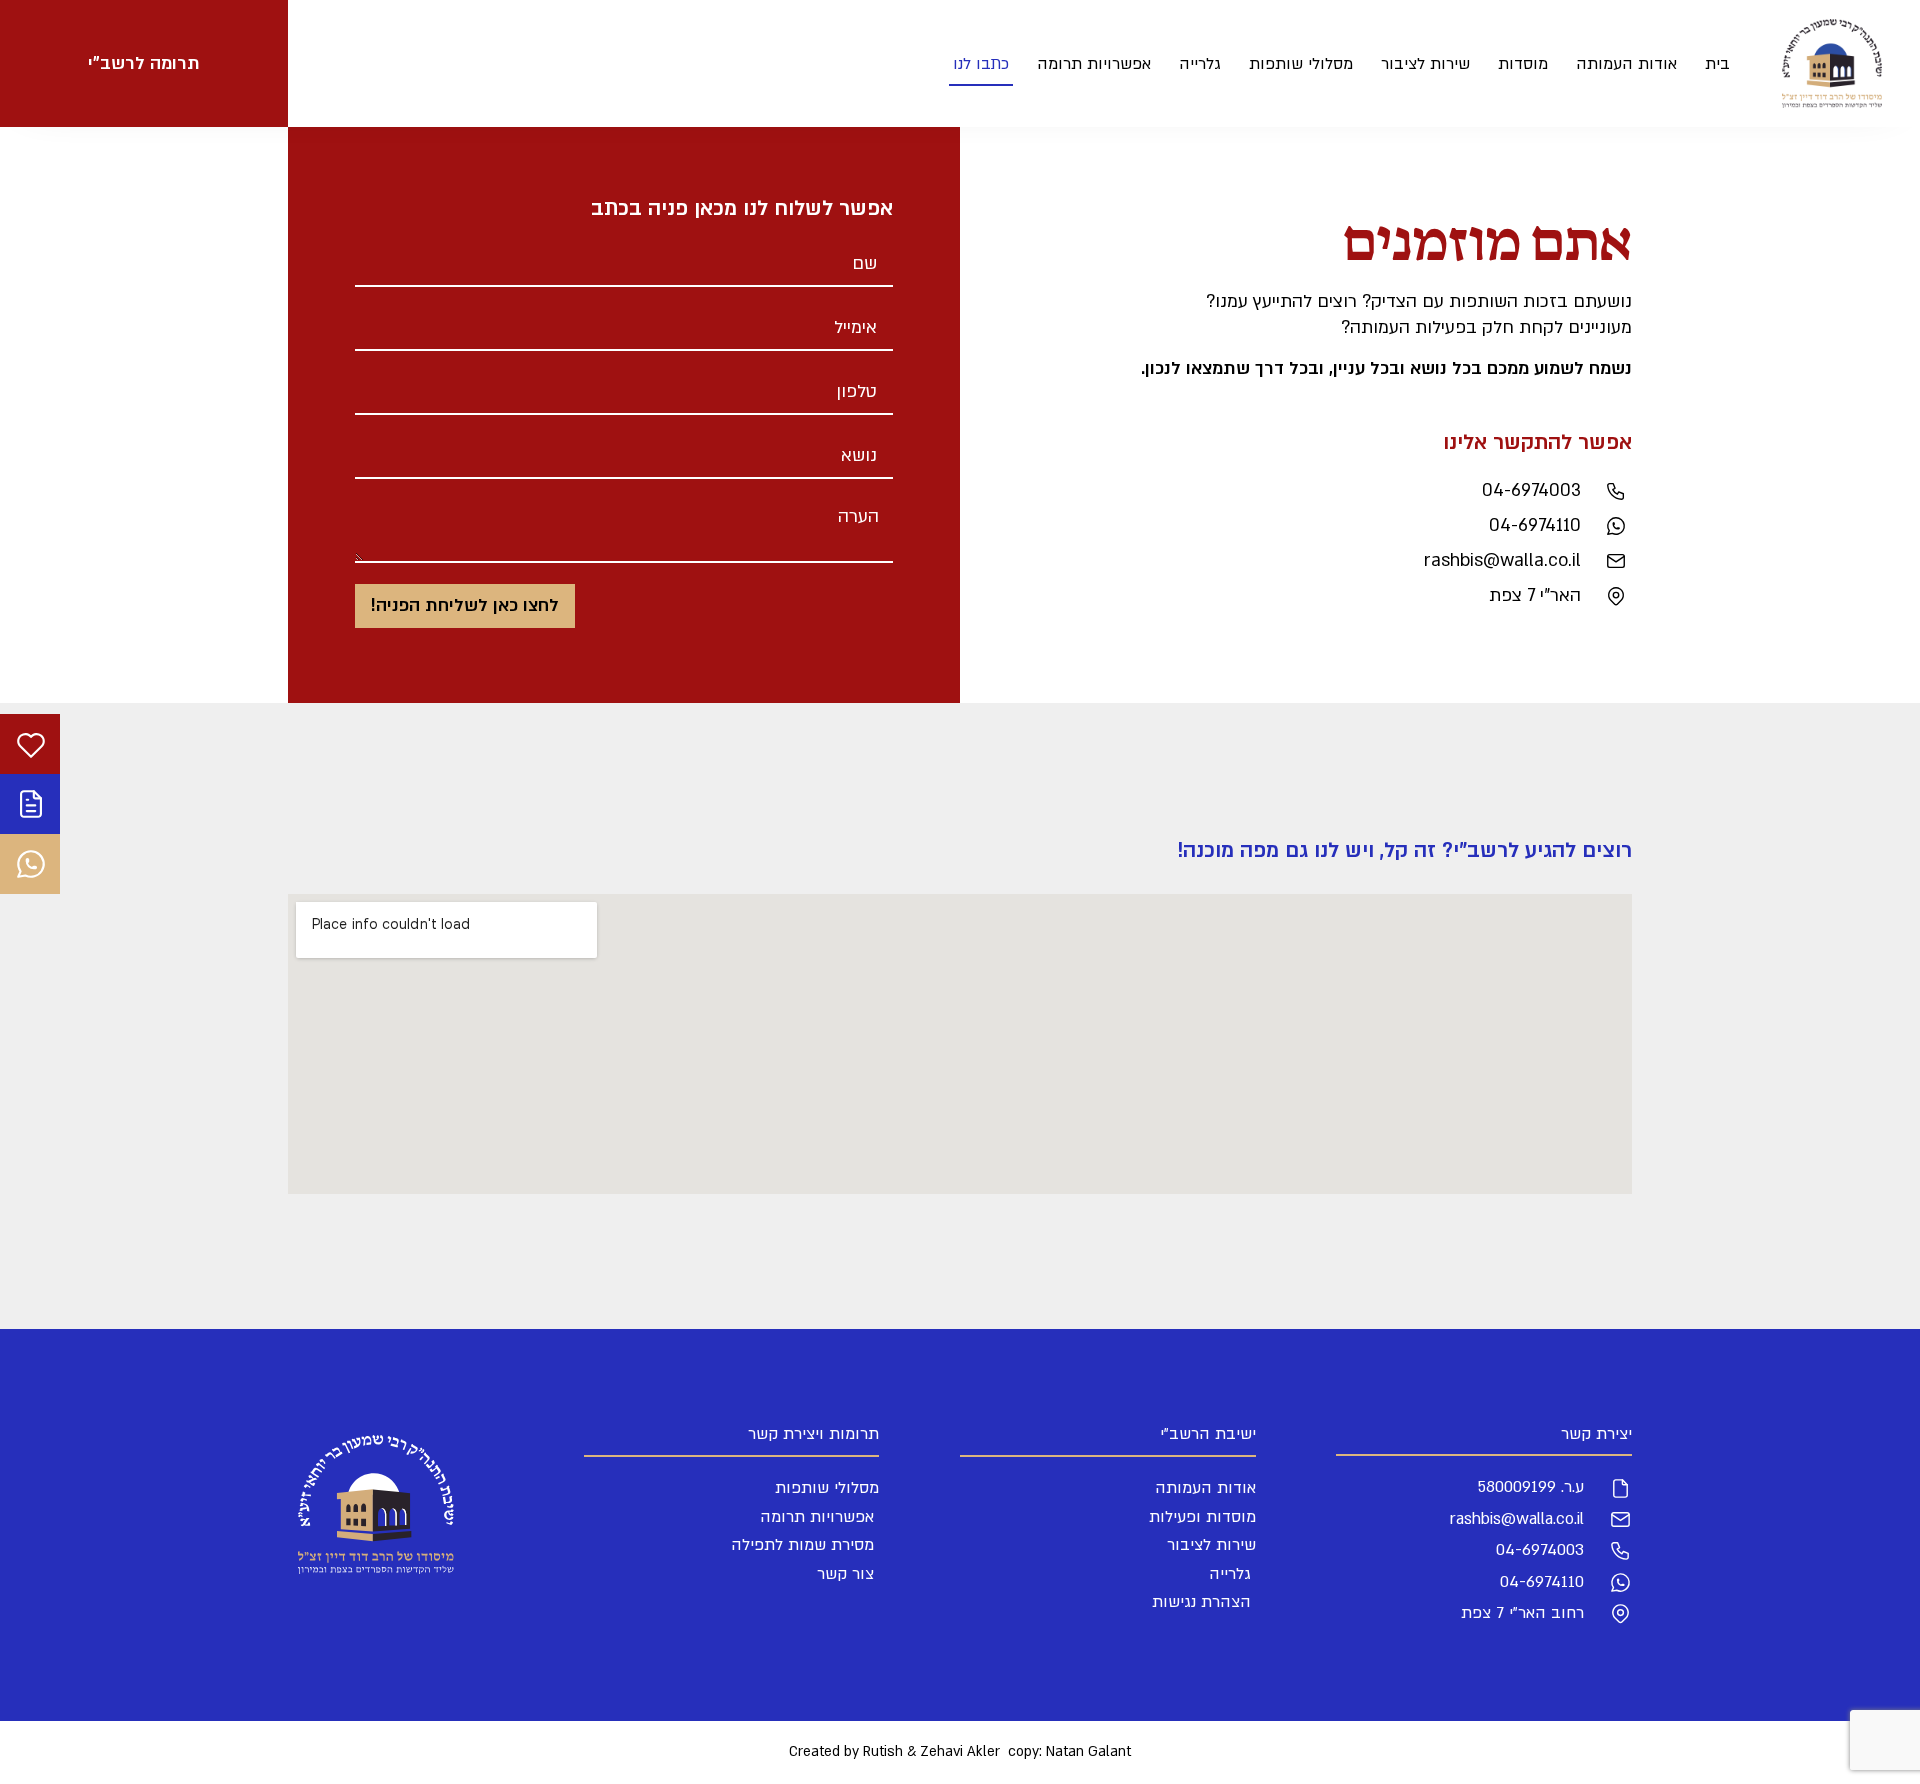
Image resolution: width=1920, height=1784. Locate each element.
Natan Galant (1088, 1751)
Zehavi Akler (960, 1751)
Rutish (883, 1751)
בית (1717, 64)
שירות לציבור (1425, 64)
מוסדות (1523, 64)
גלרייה (1200, 64)
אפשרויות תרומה (1094, 64)
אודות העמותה (1626, 64)
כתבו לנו (981, 64)
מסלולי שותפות (1301, 64)
